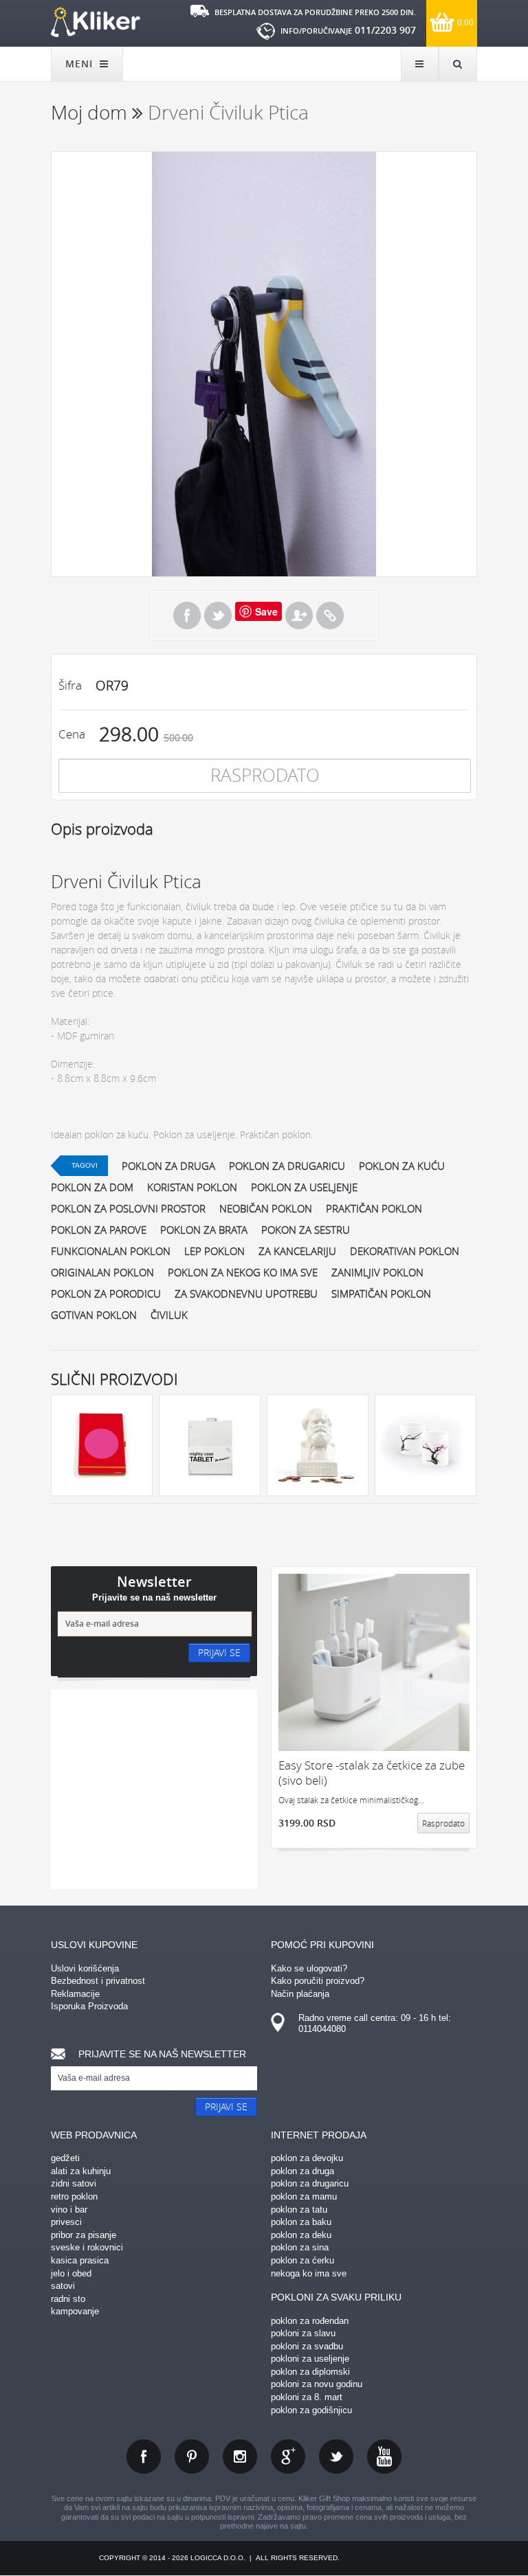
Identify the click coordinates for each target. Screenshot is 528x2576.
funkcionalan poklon (111, 1251)
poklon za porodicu (106, 1293)
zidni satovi (74, 2183)
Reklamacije (75, 1994)
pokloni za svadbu (307, 2346)
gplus (288, 2456)
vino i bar (69, 2210)
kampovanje (75, 2311)
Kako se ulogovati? (309, 1968)
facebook (144, 2456)
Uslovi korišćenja (85, 1968)
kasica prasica (80, 2260)
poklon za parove (99, 1230)
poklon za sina (300, 2247)
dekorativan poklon (405, 1251)
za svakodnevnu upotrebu (246, 1293)
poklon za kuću (402, 1166)
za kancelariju (297, 1251)
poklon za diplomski (310, 2372)
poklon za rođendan (310, 2321)
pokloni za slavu (303, 2333)
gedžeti (65, 2158)
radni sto (68, 2299)
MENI (81, 64)
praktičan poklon (374, 1208)
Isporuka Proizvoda (89, 2006)
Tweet (218, 615)
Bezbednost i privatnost (98, 1981)
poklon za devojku (307, 2158)
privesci (66, 2222)
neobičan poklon (266, 1208)
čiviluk (169, 1315)
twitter (336, 2456)
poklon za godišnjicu (311, 2410)
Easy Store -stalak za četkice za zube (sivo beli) (372, 1773)
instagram (240, 2456)
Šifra (70, 685)
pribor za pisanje (84, 2235)
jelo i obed (71, 2273)
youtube (384, 2456)
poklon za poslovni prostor (128, 1208)
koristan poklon (192, 1187)
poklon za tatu (299, 2210)
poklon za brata (204, 1230)
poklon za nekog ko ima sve (243, 1272)
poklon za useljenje (304, 1187)
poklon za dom (92, 1187)
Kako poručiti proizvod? (318, 1981)
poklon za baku (301, 2222)
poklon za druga (168, 1166)
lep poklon (214, 1251)
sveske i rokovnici (87, 2247)
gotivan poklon (94, 1315)
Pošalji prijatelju (299, 615)
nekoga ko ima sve (309, 2273)
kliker (96, 22)
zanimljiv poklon (377, 1272)
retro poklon (74, 2196)
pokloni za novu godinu (317, 2384)
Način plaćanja (300, 1994)
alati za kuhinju (81, 2171)
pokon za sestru (306, 1230)
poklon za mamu (304, 2196)
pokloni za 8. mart (307, 2397)
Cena (72, 734)
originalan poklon (102, 1272)
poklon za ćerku (302, 2260)
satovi (63, 2286)
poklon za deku (301, 2235)
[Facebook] (187, 615)
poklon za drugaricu (287, 1166)
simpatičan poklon (381, 1293)
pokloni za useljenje (310, 2359)
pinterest (192, 2456)
